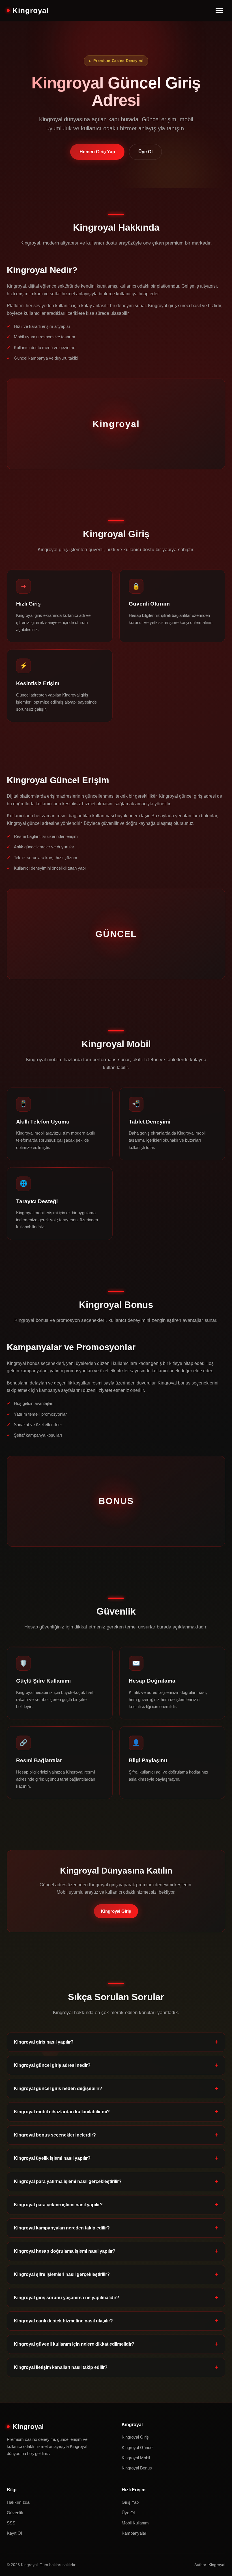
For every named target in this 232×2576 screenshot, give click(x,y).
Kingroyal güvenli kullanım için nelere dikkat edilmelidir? (74, 2344)
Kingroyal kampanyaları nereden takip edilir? (62, 2228)
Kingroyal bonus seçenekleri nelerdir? (55, 2135)
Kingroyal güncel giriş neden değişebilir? (58, 2088)
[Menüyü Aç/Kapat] (219, 10)
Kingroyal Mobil (136, 2458)
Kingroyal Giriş (116, 1911)
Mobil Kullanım (135, 2523)
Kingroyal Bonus (137, 2468)
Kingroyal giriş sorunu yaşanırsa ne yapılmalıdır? (66, 2298)
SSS (11, 2523)
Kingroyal (31, 10)
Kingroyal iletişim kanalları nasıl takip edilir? (61, 2367)
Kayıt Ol (14, 2533)
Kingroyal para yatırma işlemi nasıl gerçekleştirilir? (68, 2181)
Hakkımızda (18, 2502)
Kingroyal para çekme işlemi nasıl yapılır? (58, 2205)
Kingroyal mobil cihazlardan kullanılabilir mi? (62, 2112)
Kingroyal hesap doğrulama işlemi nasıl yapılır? (65, 2251)
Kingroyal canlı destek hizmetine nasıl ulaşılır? (63, 2321)
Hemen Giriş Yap (97, 152)
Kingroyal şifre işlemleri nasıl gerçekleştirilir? (62, 2274)
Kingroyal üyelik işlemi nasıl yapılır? (52, 2158)
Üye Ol (145, 152)
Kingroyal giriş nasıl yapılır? (44, 2042)
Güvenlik (15, 2513)
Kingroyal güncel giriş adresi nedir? (52, 2065)
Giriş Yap (130, 2502)
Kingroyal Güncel (138, 2447)
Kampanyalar (134, 2533)
